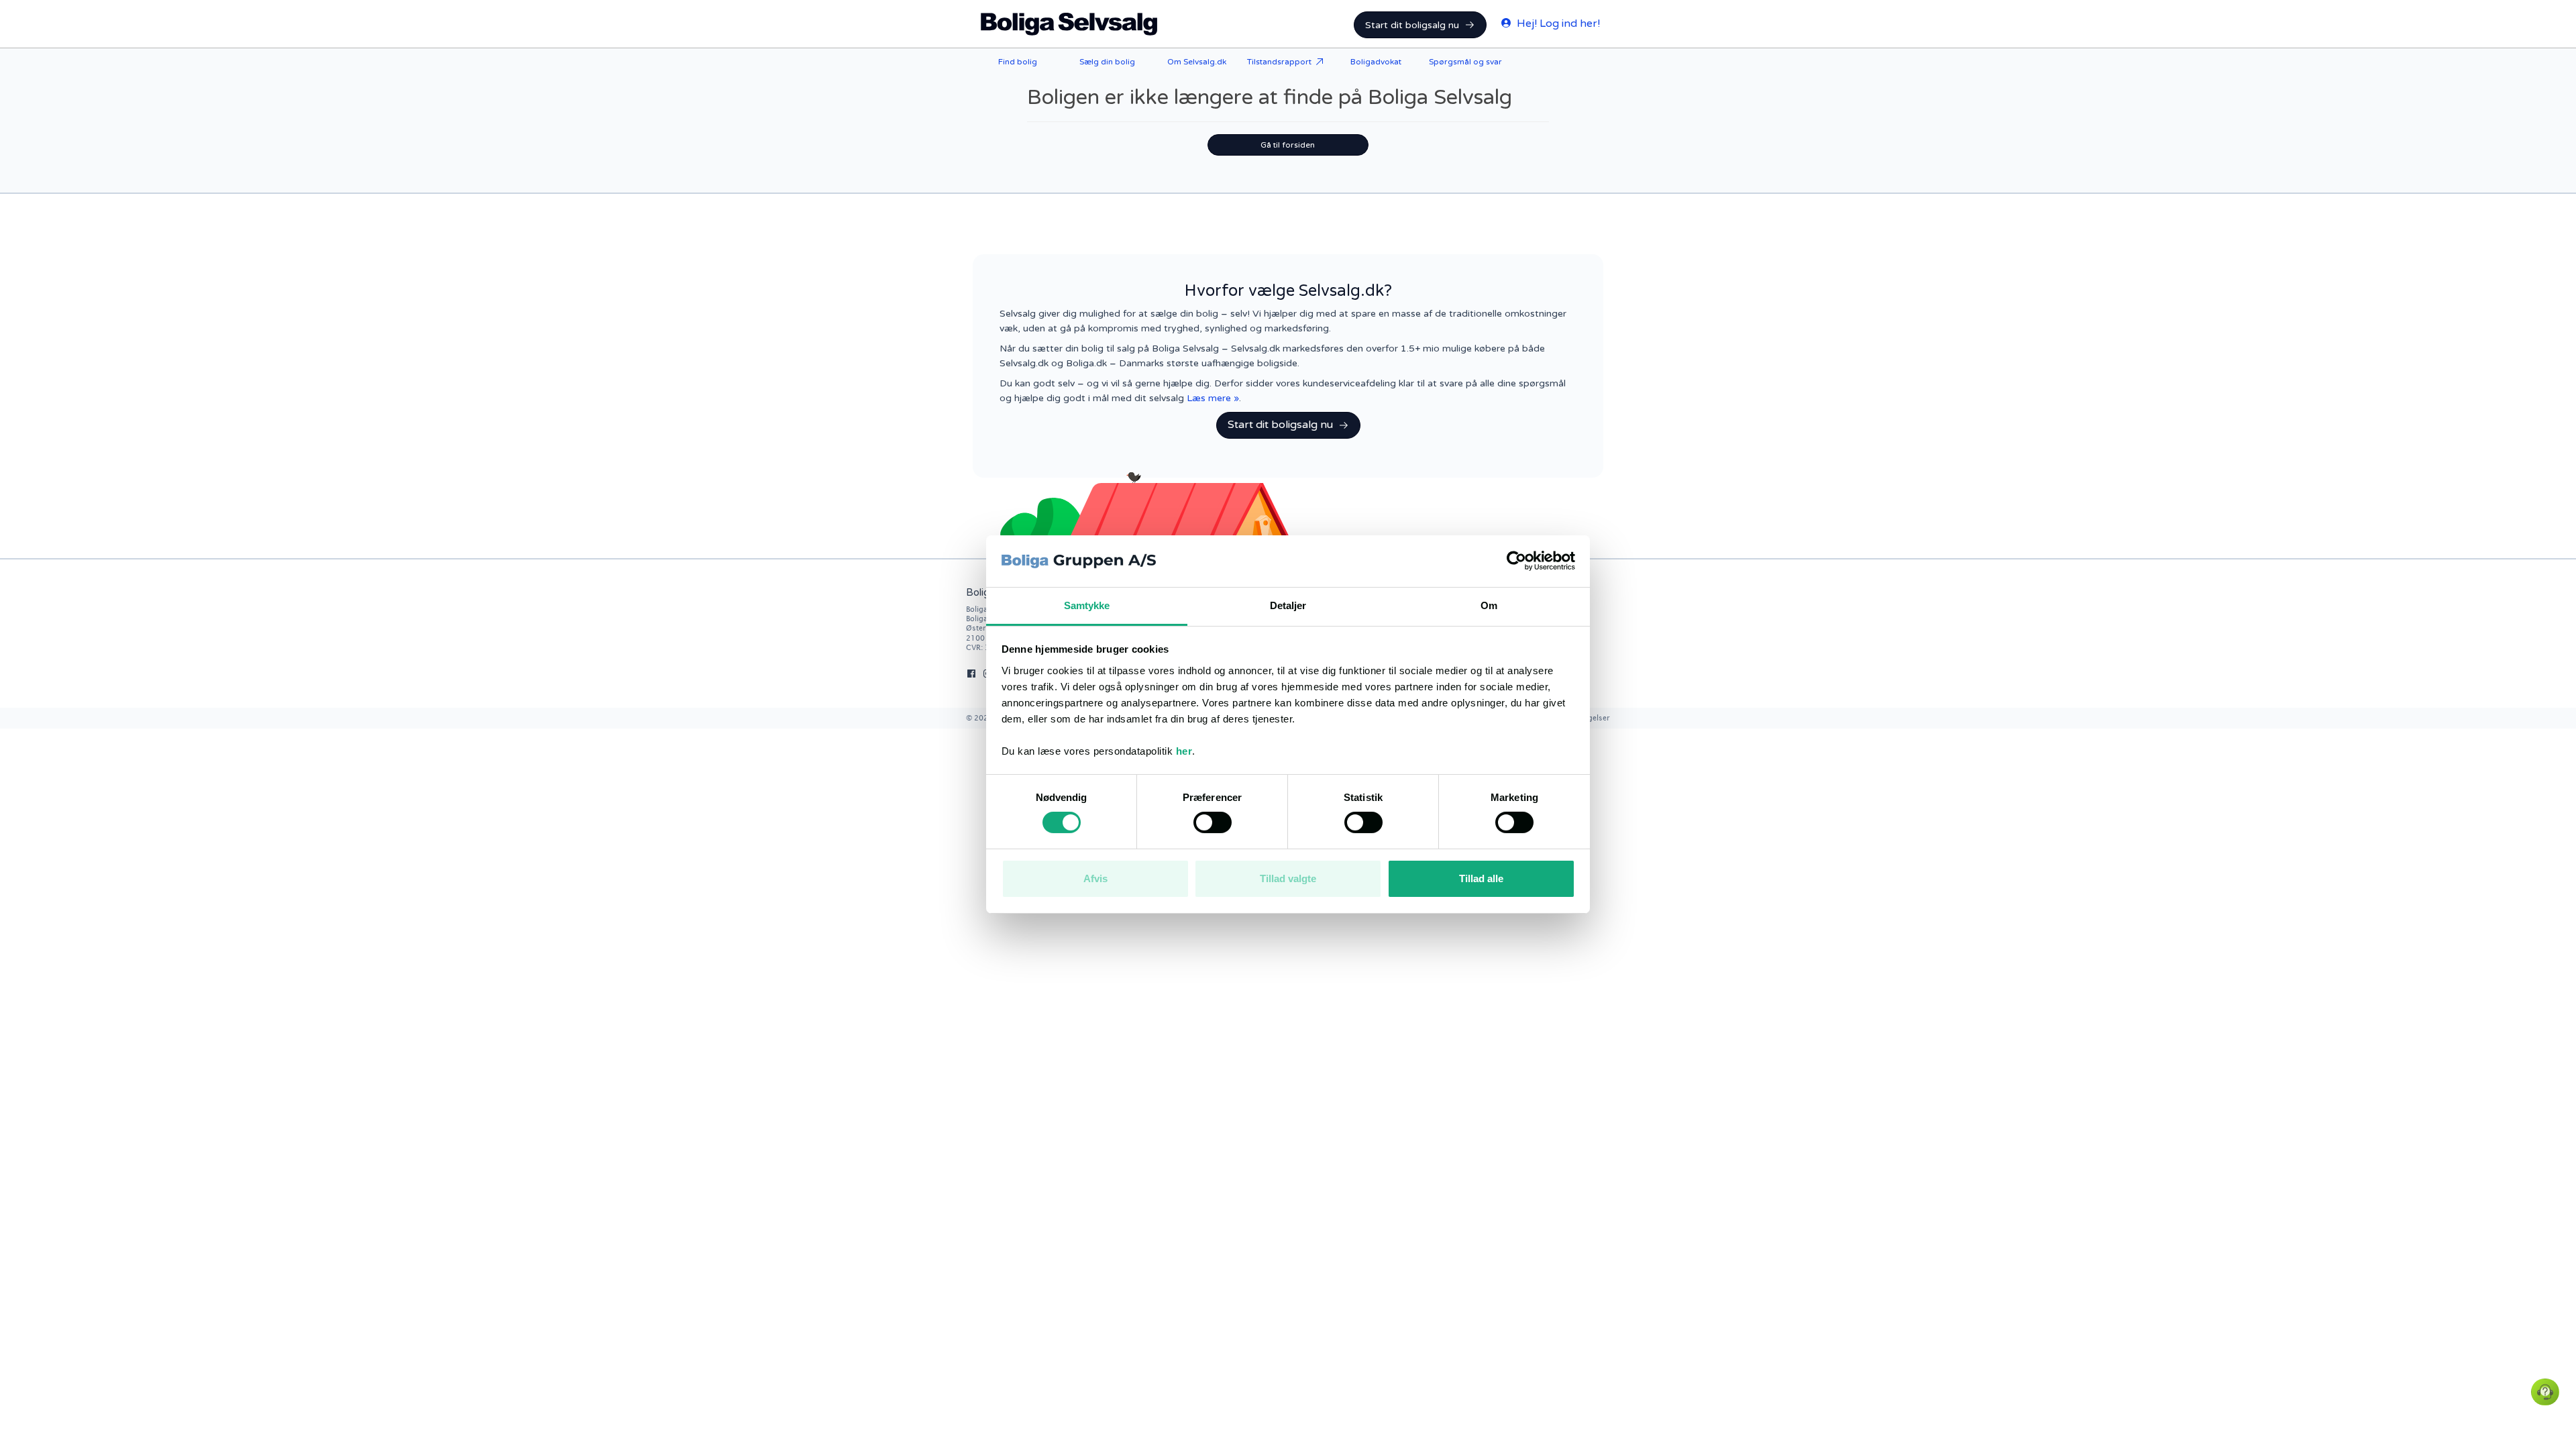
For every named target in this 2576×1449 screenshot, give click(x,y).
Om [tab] (1489, 605)
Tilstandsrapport (1279, 62)
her (1184, 751)
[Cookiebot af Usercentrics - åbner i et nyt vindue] (1516, 561)
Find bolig (1018, 62)
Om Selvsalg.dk (1197, 62)
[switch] (1213, 822)
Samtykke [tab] (1087, 605)
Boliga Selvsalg (1069, 24)
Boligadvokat (1376, 62)
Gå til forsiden (1288, 145)
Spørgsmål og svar (1465, 62)
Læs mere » (1213, 398)
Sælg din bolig (1107, 62)
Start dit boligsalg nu (1412, 25)
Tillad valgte (1288, 878)
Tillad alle (1481, 878)
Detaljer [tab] (1288, 605)
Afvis (1095, 878)
